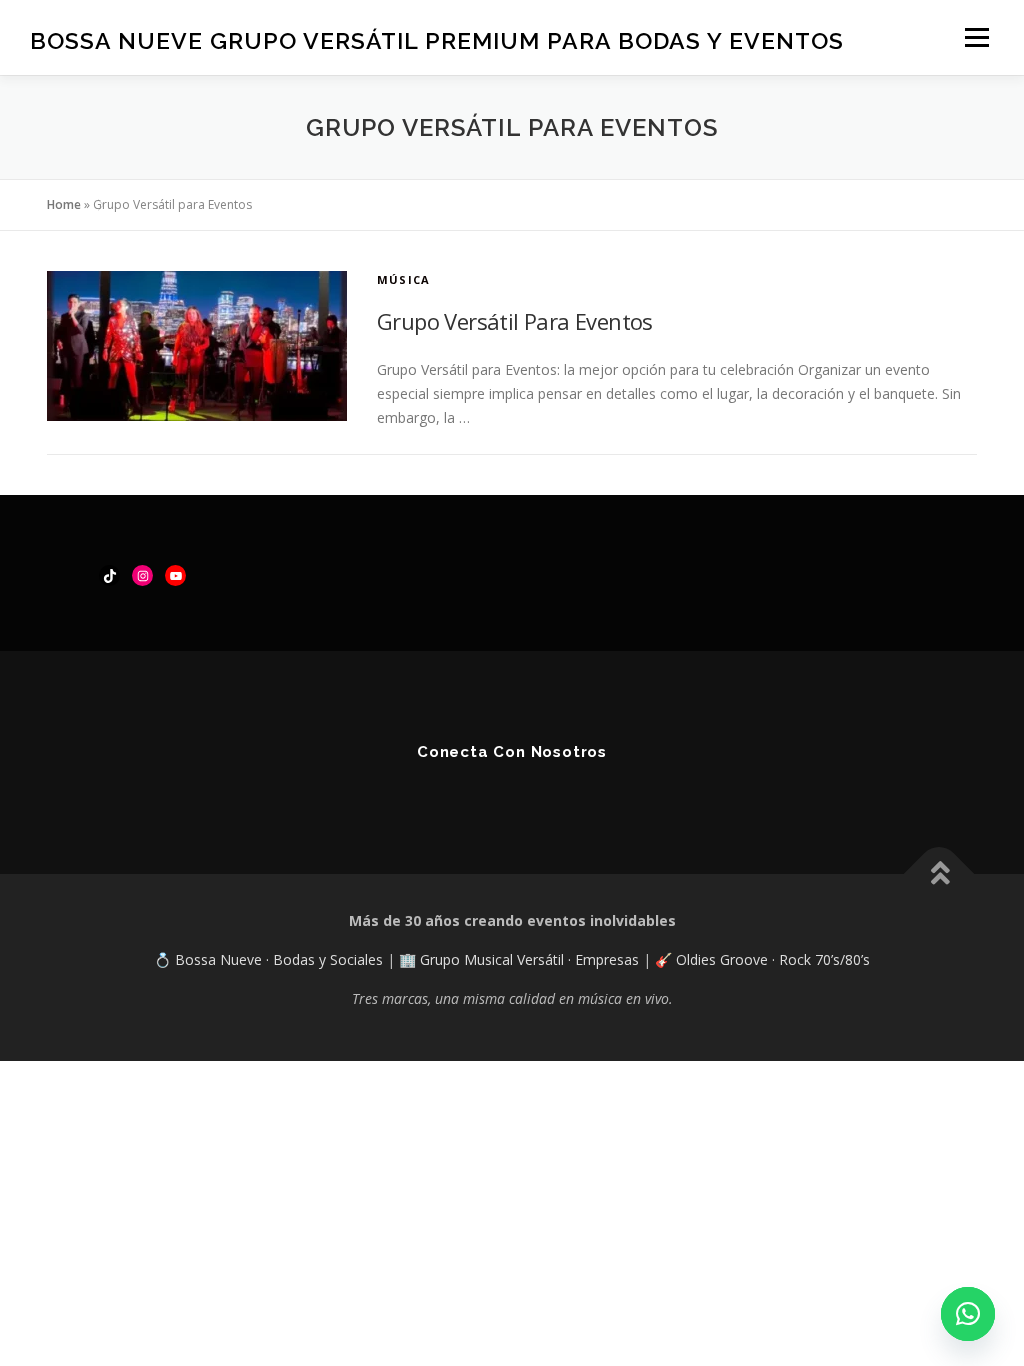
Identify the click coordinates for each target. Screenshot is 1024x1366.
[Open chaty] (968, 1314)
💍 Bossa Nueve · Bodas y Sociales (270, 959)
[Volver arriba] (939, 874)
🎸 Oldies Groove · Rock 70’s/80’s (762, 959)
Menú (976, 37)
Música (403, 279)
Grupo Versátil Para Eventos (515, 321)
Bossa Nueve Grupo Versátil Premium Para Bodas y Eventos (437, 40)
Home (64, 204)
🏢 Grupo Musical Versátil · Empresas (521, 959)
